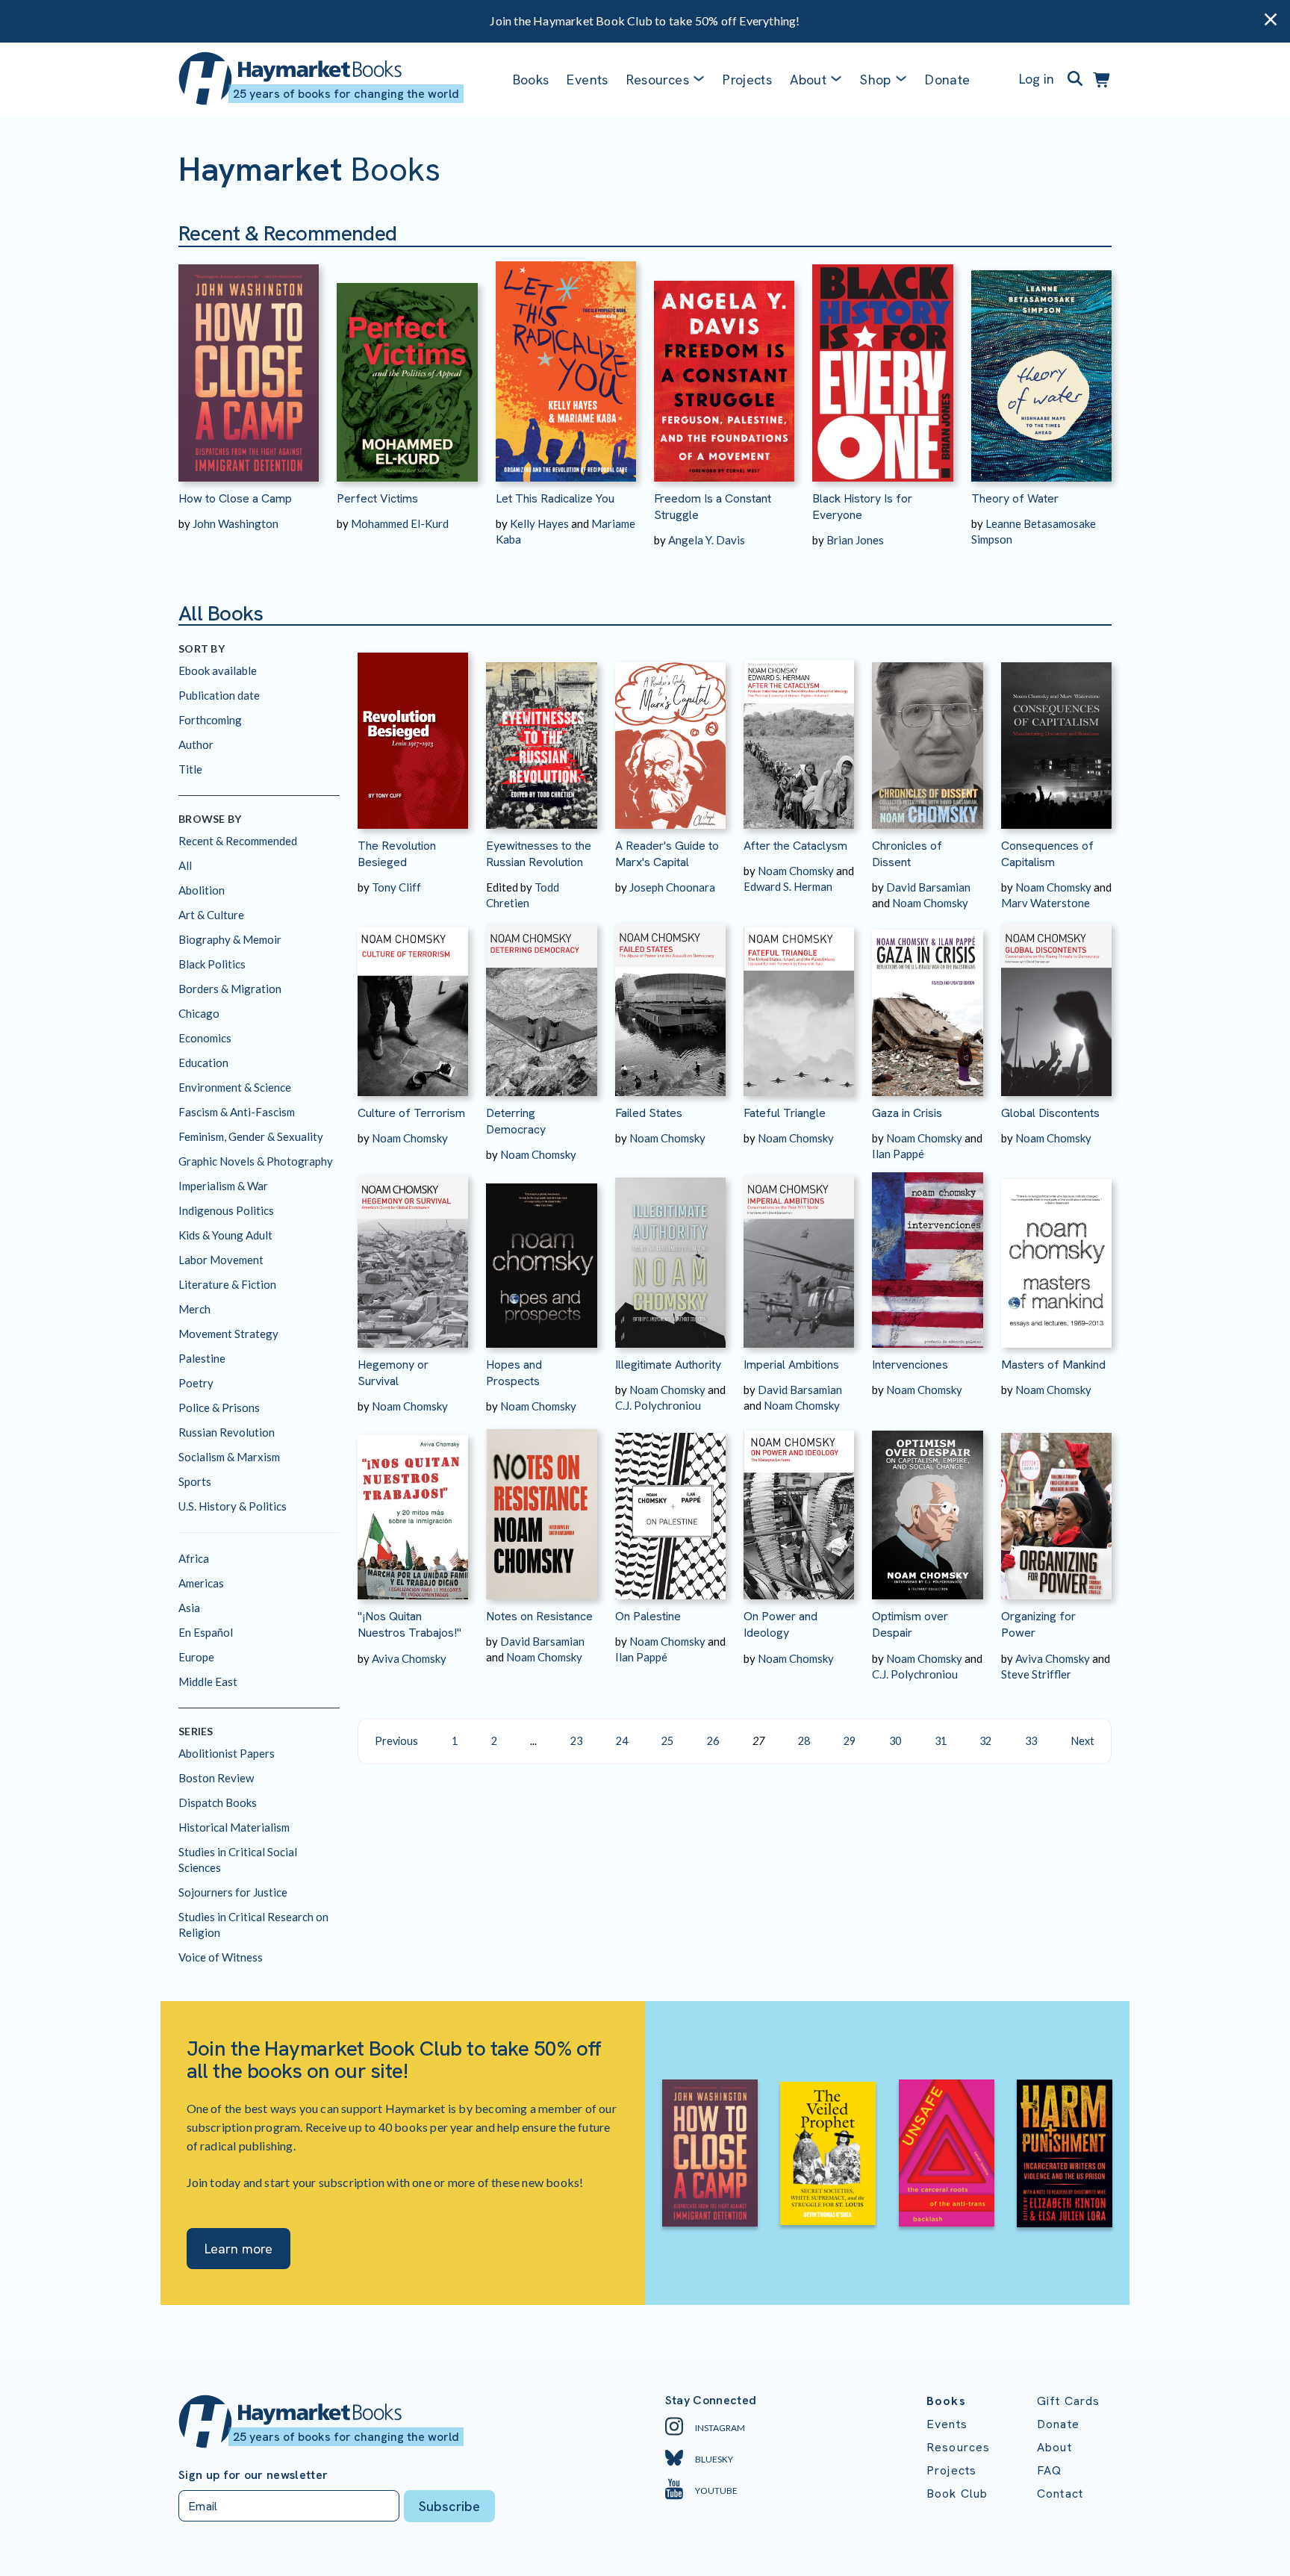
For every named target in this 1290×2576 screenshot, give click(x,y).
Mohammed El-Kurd (400, 523)
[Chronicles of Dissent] (927, 736)
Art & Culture (211, 915)
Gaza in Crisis (907, 1113)
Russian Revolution (227, 1432)
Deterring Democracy (516, 1121)
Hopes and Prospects (514, 1373)
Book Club (957, 2493)
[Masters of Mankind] (1056, 1255)
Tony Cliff (396, 887)
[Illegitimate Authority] (670, 1255)
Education (203, 1063)
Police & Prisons (219, 1407)
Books (531, 80)
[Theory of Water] (1041, 364)
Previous (396, 1741)
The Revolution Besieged (397, 854)
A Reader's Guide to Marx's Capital (667, 854)
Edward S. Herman (788, 886)
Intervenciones (910, 1365)
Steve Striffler (1036, 1674)
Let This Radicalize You (555, 498)
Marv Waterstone (1046, 903)
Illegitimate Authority (668, 1365)
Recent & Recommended (238, 841)
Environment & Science (235, 1087)
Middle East (208, 1681)
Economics (205, 1038)
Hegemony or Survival (393, 1373)
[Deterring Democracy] (541, 1003)
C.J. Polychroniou (658, 1405)
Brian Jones (855, 540)
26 (713, 1741)
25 (667, 1741)
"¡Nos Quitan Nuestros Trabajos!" (409, 1624)
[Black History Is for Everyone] (882, 364)
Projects (747, 80)
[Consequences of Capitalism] (1056, 736)
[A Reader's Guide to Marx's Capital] (670, 736)
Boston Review (216, 1778)
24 (622, 1741)
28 (804, 1741)
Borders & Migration (230, 989)
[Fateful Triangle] (799, 1003)
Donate (947, 80)
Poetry (196, 1383)
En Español (206, 1632)
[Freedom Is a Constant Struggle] (724, 364)
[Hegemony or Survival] (413, 1255)
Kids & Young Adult (225, 1235)
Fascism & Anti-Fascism (237, 1112)
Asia (189, 1608)
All (185, 865)
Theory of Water (1015, 498)
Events (587, 80)
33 (1031, 1741)
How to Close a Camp (235, 498)
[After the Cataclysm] (799, 736)
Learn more (239, 2249)
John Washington (236, 523)
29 (850, 1741)
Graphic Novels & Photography (256, 1161)
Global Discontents (1050, 1113)
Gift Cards (1069, 2401)
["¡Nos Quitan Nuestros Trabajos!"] (413, 1506)
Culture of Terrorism (411, 1113)
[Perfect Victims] (407, 364)
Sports (195, 1481)
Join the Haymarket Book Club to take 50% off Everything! (645, 21)
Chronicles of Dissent (907, 854)
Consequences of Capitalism (1047, 854)
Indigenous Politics (226, 1210)
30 (895, 1741)
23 (576, 1741)
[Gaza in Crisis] (927, 1003)
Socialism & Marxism (229, 1457)
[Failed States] (670, 1003)
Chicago (199, 1013)
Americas (201, 1583)
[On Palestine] (670, 1506)
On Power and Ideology (780, 1624)
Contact (1060, 2493)
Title (190, 769)
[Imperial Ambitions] (799, 1255)
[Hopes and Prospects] (541, 1255)
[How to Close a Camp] (249, 364)
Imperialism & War (223, 1186)
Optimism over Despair (910, 1624)
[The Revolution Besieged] (413, 736)
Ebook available (218, 671)
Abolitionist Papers (227, 1753)
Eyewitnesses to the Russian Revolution (539, 854)
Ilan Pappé (898, 1154)
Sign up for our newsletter (253, 2475)
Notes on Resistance (539, 1616)
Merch (194, 1309)
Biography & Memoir (230, 939)
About (1054, 2447)
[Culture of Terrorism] (413, 1003)
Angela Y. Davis (707, 540)
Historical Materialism (234, 1827)
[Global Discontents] (1056, 1003)
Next (1082, 1741)
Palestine (202, 1358)
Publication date (219, 695)
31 (941, 1741)
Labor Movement (221, 1260)
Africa (194, 1558)
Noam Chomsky (796, 871)
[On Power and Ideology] (799, 1506)
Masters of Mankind (1053, 1365)
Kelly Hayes (539, 523)
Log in (1037, 79)
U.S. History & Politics (233, 1506)
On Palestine (648, 1616)
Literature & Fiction (227, 1284)
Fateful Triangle (785, 1113)
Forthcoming (210, 720)
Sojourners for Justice (233, 1892)
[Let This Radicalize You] (566, 364)
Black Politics (212, 964)
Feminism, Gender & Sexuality (251, 1136)
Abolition (202, 890)
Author (196, 744)
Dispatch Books (218, 1802)
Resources (658, 80)
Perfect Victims (377, 498)
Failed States (649, 1113)
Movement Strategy (228, 1334)
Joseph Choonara (672, 887)
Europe (196, 1657)
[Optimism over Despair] (927, 1506)
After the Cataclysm (795, 846)
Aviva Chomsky (409, 1658)
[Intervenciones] (927, 1255)
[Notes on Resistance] (541, 1506)
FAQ (1049, 2470)
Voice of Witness (221, 1957)
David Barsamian (928, 887)
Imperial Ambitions (791, 1365)
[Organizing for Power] (1056, 1506)
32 (985, 1741)
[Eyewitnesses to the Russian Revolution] (541, 736)
